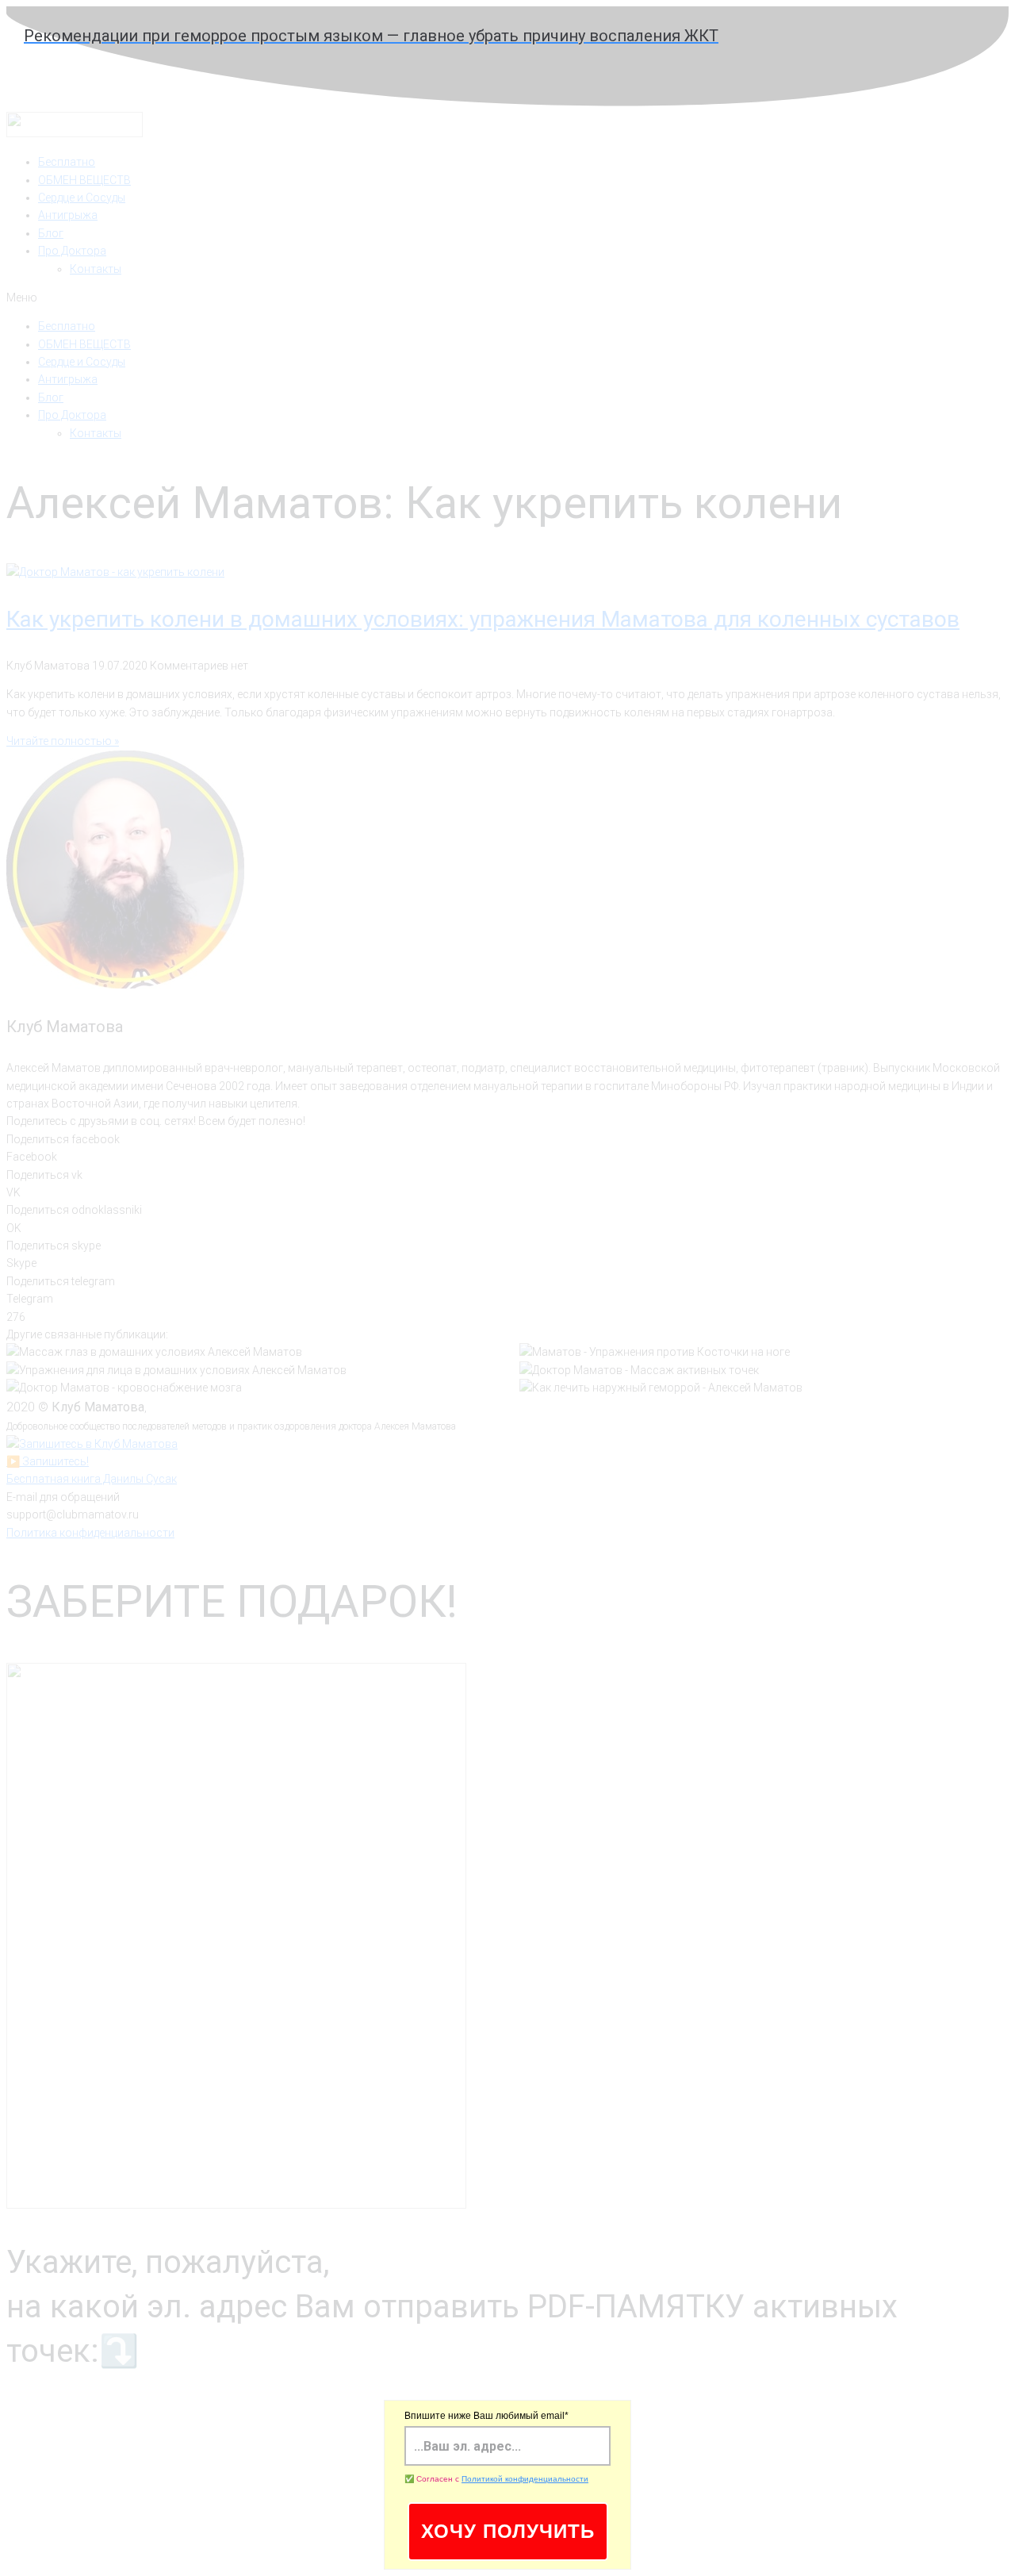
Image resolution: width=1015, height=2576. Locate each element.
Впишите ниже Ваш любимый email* (486, 2416)
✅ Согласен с (496, 2479)
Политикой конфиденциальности (525, 2479)
